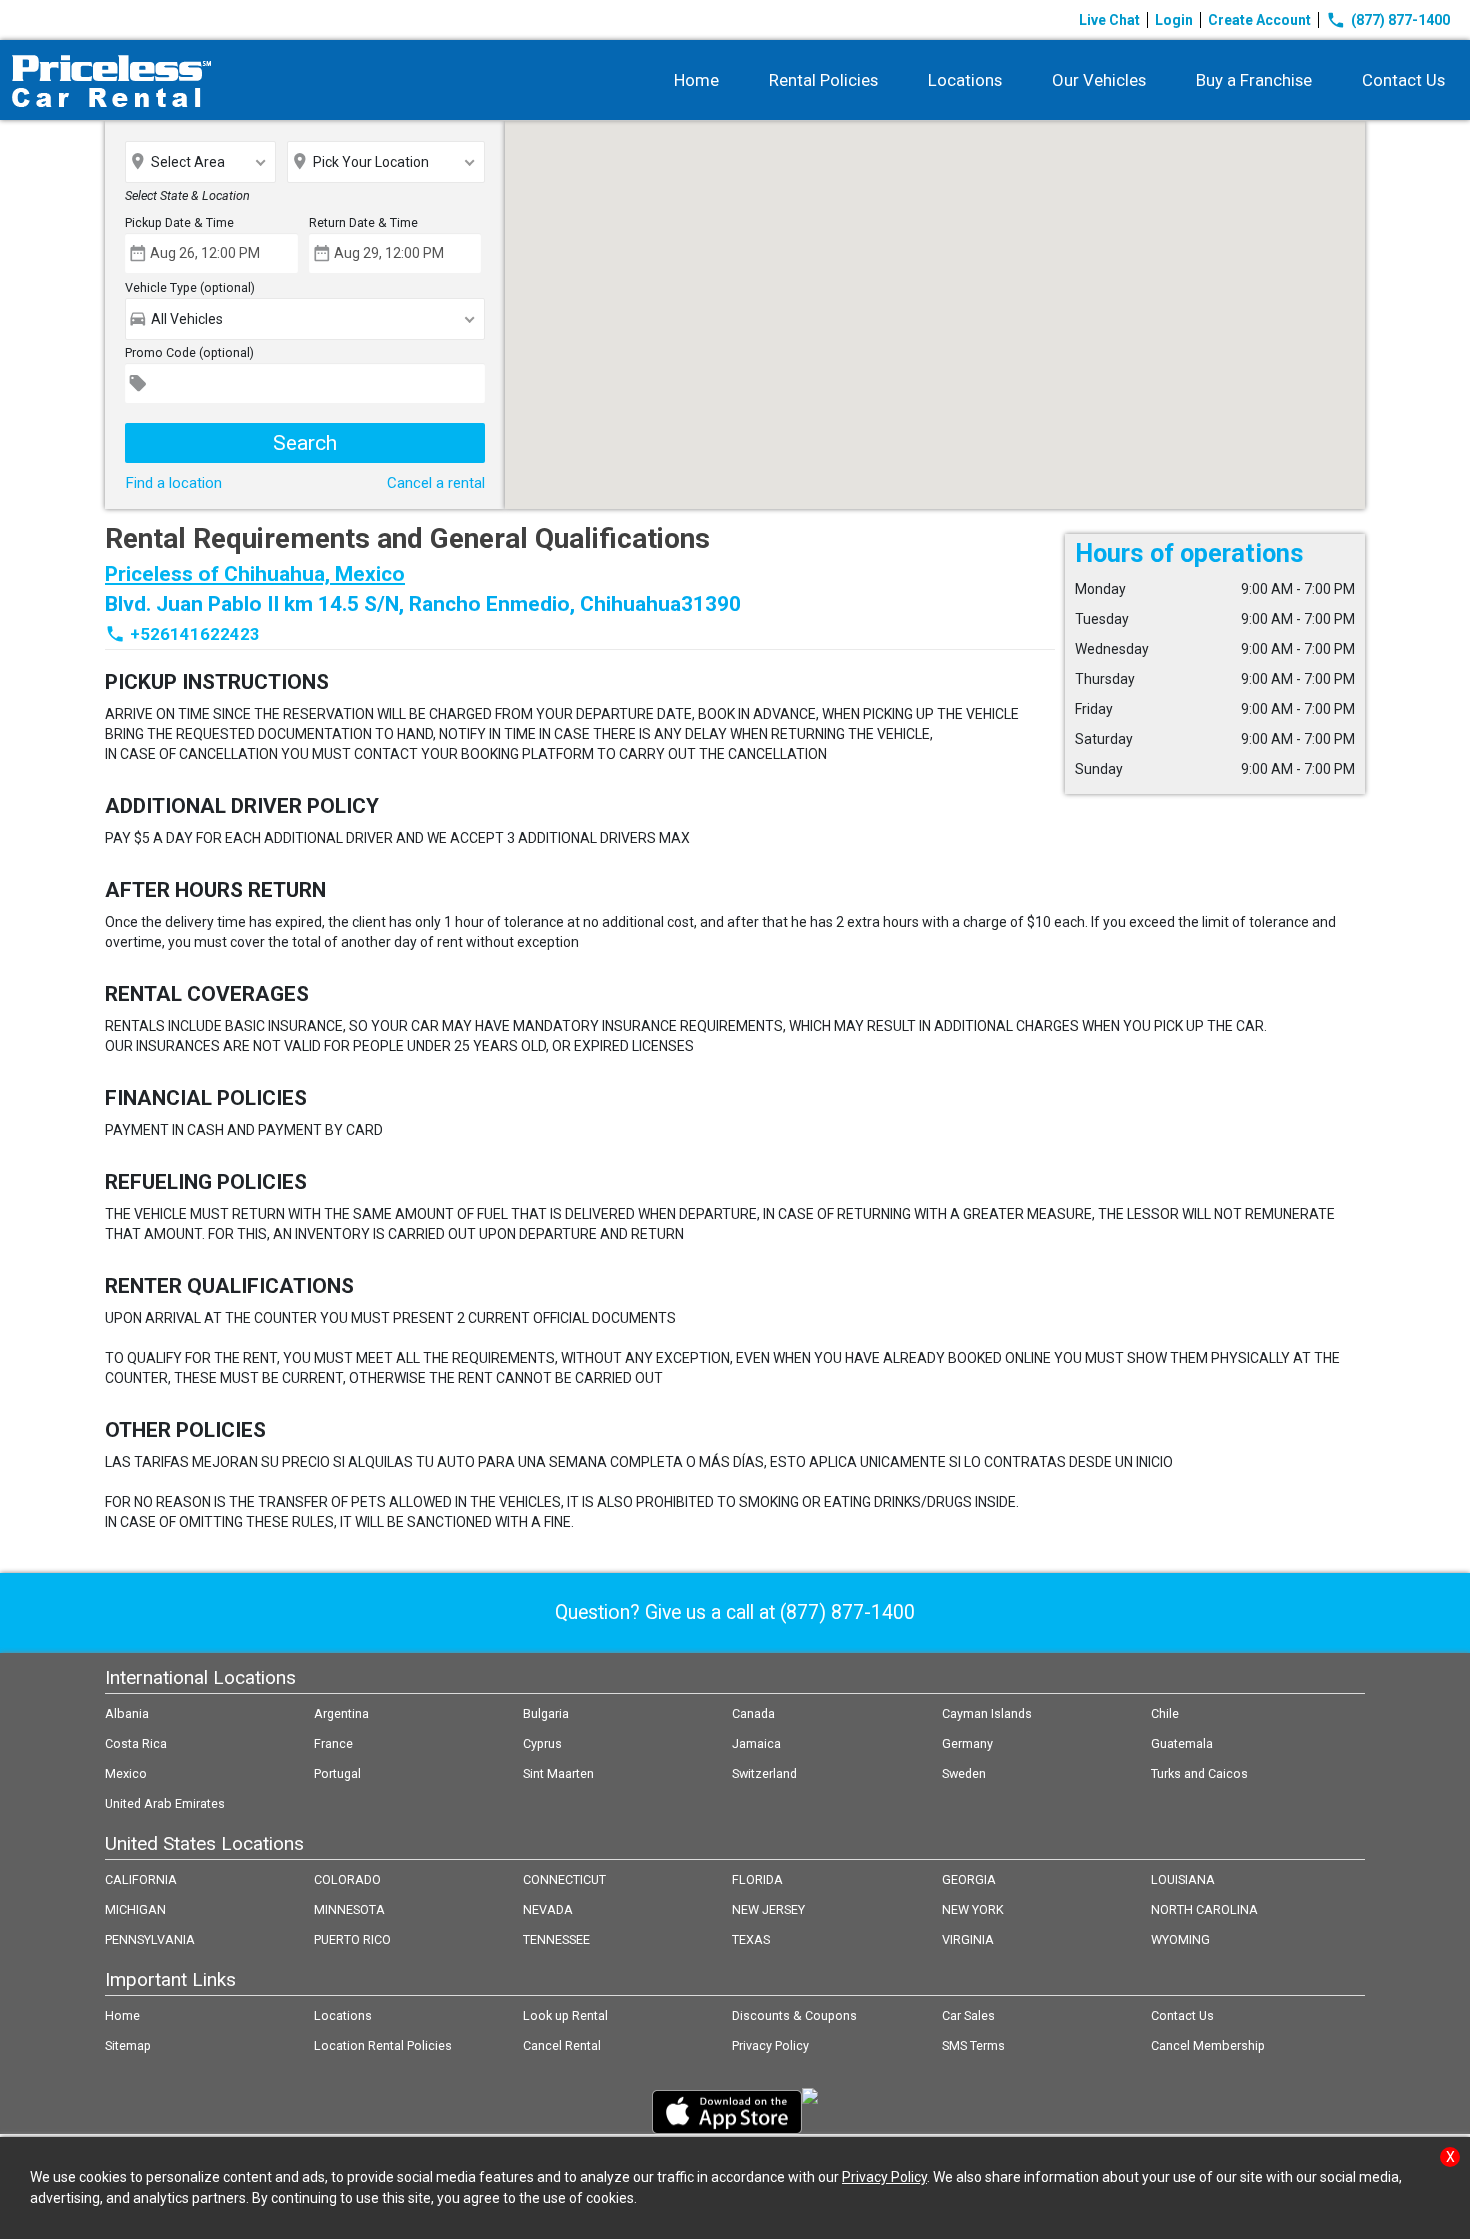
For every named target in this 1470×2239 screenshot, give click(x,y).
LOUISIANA (1183, 1879)
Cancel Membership (1208, 2045)
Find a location (173, 483)
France (333, 1743)
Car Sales (968, 2015)
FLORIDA (757, 1879)
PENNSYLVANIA (150, 1939)
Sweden (964, 1773)
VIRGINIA (968, 1939)
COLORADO (347, 1879)
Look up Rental (565, 2015)
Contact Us (1403, 80)
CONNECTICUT (564, 1879)
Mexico (126, 1773)
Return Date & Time (363, 222)
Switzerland (764, 1773)
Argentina (341, 1713)
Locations (965, 80)
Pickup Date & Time (179, 222)
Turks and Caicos (1199, 1773)
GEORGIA (969, 1879)
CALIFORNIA (141, 1879)
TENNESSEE (556, 1939)
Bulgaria (546, 1713)
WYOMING (1180, 1939)
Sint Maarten (558, 1773)
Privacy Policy (770, 2045)
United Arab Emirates (165, 1803)
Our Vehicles (1099, 80)
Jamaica (756, 1743)
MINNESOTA (349, 1909)
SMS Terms (973, 2045)
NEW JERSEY (768, 1909)
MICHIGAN (135, 1909)
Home (696, 80)
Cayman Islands (987, 1713)
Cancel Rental (562, 2045)
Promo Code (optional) (189, 352)
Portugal (337, 1773)
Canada (753, 1713)
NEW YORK (973, 1909)
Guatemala (1182, 1743)
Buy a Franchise (1254, 80)
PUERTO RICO (352, 1939)
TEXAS (751, 1939)
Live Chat (1109, 20)
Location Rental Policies (383, 2045)
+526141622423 (195, 634)
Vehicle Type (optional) (190, 287)
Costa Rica (136, 1743)
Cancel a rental (436, 483)
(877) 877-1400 (1388, 20)
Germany (967, 1743)
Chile (1165, 1713)
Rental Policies (823, 80)
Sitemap (128, 2045)
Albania (127, 1713)
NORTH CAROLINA (1204, 1909)
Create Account (1259, 20)
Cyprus (542, 1743)
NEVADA (548, 1909)
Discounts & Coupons (794, 2015)
